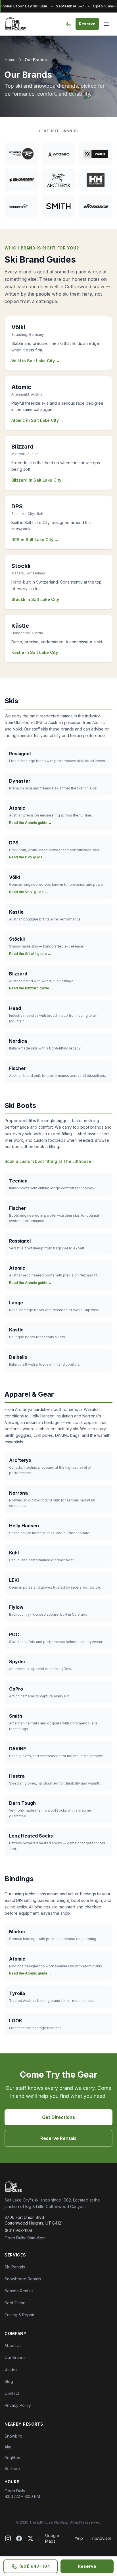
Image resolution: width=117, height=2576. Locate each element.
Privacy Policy (18, 2405)
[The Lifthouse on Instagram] (8, 2538)
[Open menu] (106, 24)
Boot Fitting (15, 2303)
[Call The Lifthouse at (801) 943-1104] (68, 24)
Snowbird (13, 2436)
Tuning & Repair (19, 2315)
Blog (9, 2381)
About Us (13, 2345)
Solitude (12, 2468)
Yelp (79, 2538)
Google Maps (52, 2538)
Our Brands (15, 2357)
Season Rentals (19, 2291)
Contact (12, 2393)
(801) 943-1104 (18, 2230)
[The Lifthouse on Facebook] (19, 2538)
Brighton (12, 2458)
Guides (11, 2369)
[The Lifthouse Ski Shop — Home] (15, 24)
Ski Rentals (15, 2267)
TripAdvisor (101, 2538)
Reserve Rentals (58, 2138)
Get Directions (58, 2117)
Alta (8, 2447)
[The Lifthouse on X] (30, 2538)
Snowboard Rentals (23, 2279)
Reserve (87, 24)
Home (10, 60)
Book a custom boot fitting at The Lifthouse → (50, 1161)
